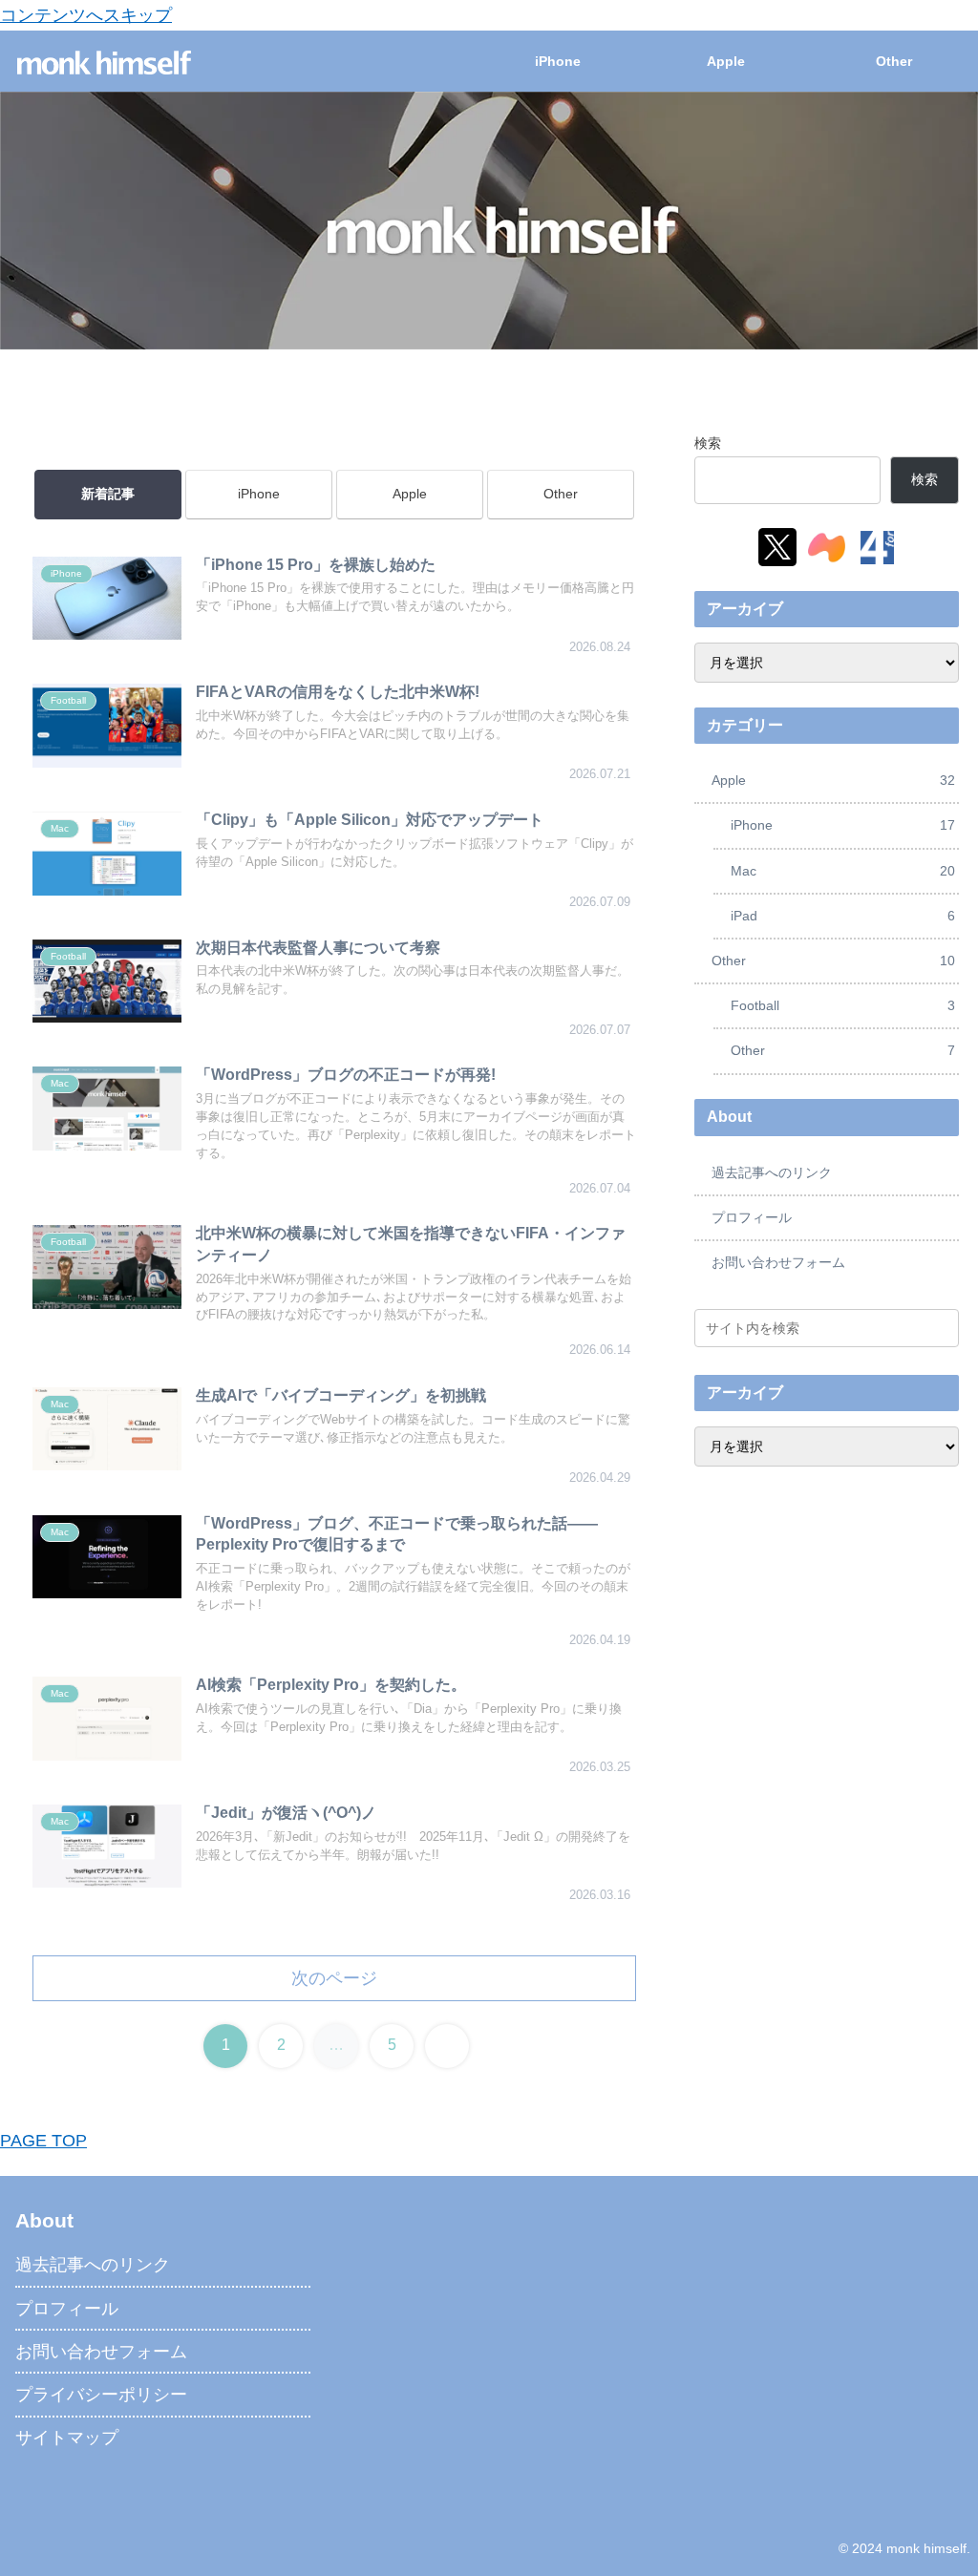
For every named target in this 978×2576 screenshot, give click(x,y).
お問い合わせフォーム (778, 1262)
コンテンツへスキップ (86, 15)
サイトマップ (67, 2438)
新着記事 (108, 494)
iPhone (259, 494)
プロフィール (752, 1217)
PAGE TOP (43, 2141)
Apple (410, 494)
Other (561, 494)
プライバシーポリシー (101, 2395)
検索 (708, 443)
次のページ (334, 1978)
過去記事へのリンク (772, 1172)
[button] (941, 1328)
